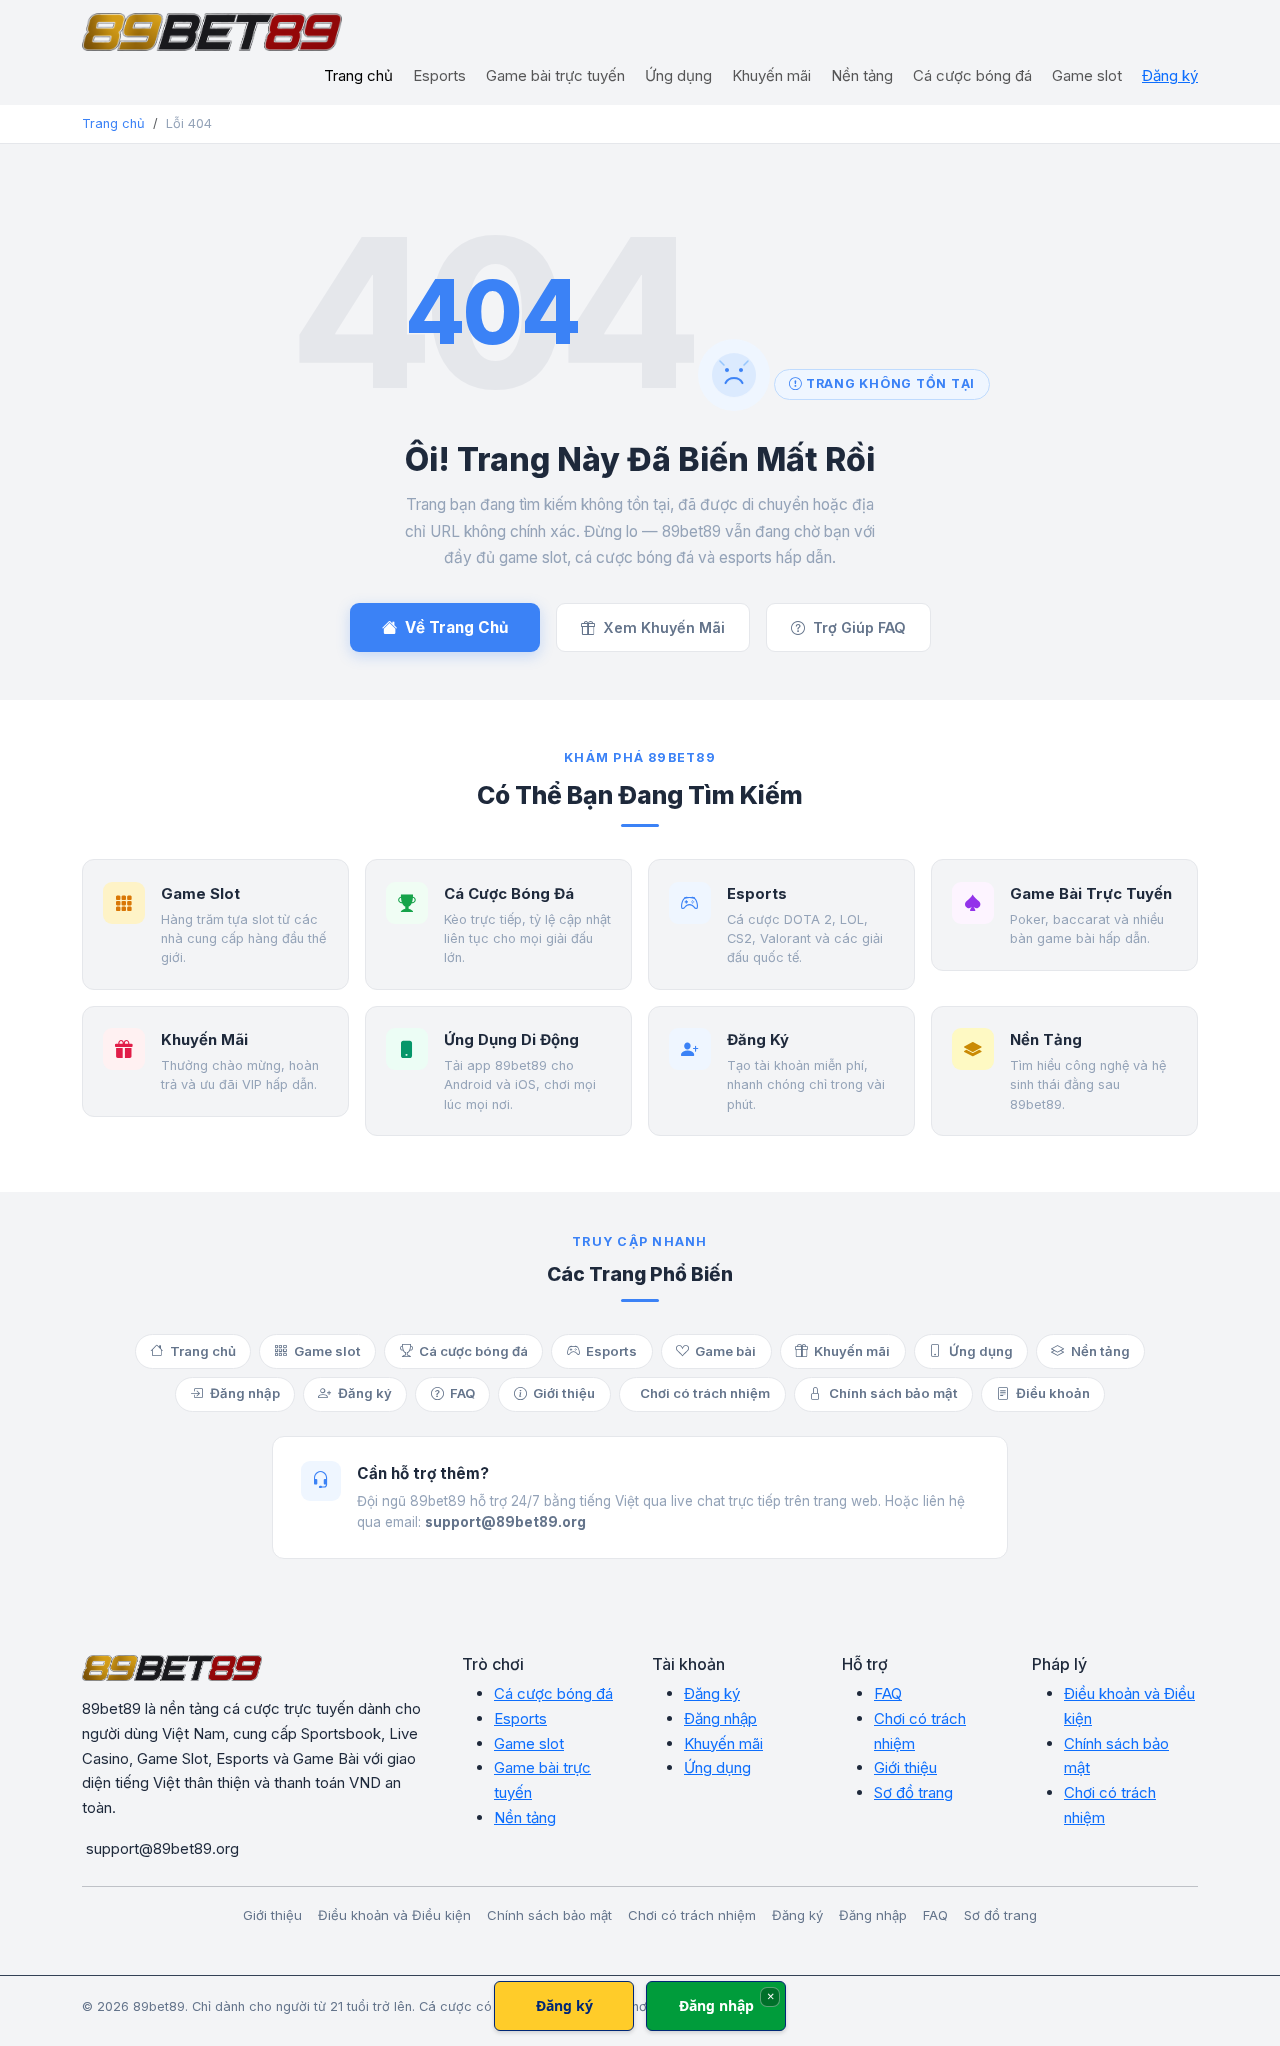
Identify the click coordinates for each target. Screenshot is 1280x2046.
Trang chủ (358, 75)
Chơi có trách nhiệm (705, 1393)
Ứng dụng (678, 75)
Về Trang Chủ (456, 627)
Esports (439, 75)
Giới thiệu (564, 1393)
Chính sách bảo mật (893, 1393)
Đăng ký (1170, 75)
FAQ (462, 1393)
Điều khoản (1053, 1393)
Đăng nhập (245, 1393)
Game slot (1087, 75)
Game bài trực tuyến (555, 75)
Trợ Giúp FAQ (859, 627)
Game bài (725, 1351)
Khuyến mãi (771, 75)
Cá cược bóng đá (972, 75)
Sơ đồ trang (913, 1792)
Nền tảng (862, 75)
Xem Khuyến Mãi (664, 627)
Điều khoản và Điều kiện (394, 1915)
